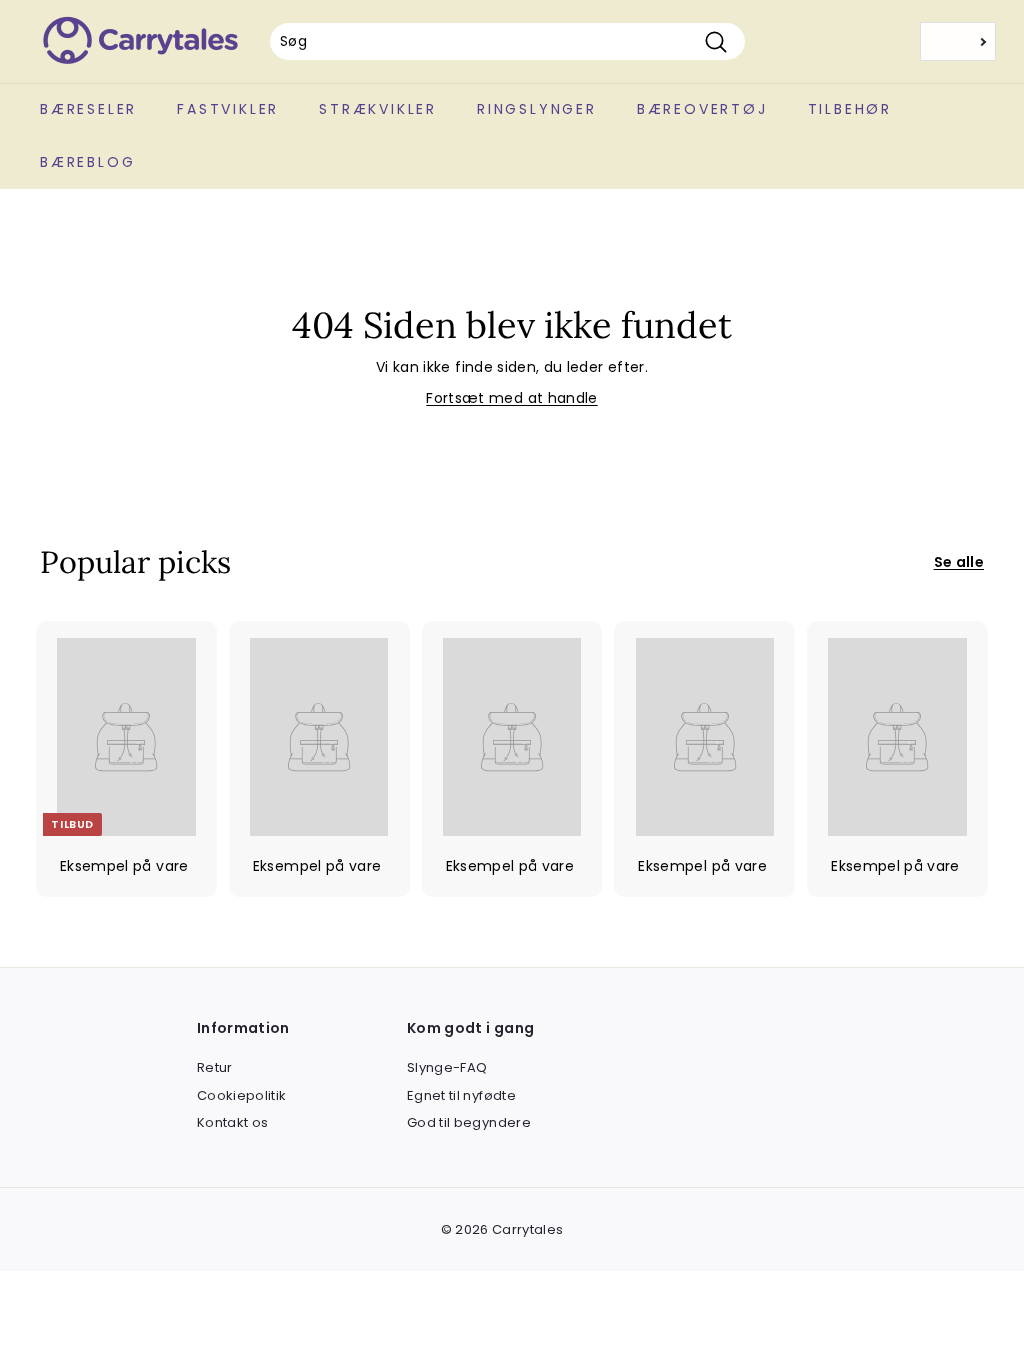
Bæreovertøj (702, 109)
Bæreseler (88, 109)
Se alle (959, 562)
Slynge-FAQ (447, 1067)
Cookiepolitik (242, 1095)
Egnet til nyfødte (461, 1095)
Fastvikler (228, 109)
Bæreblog (87, 162)
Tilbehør (850, 109)
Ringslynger (537, 109)
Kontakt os (233, 1122)
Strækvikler (378, 109)
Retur (215, 1067)
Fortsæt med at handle (511, 398)
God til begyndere (469, 1122)
